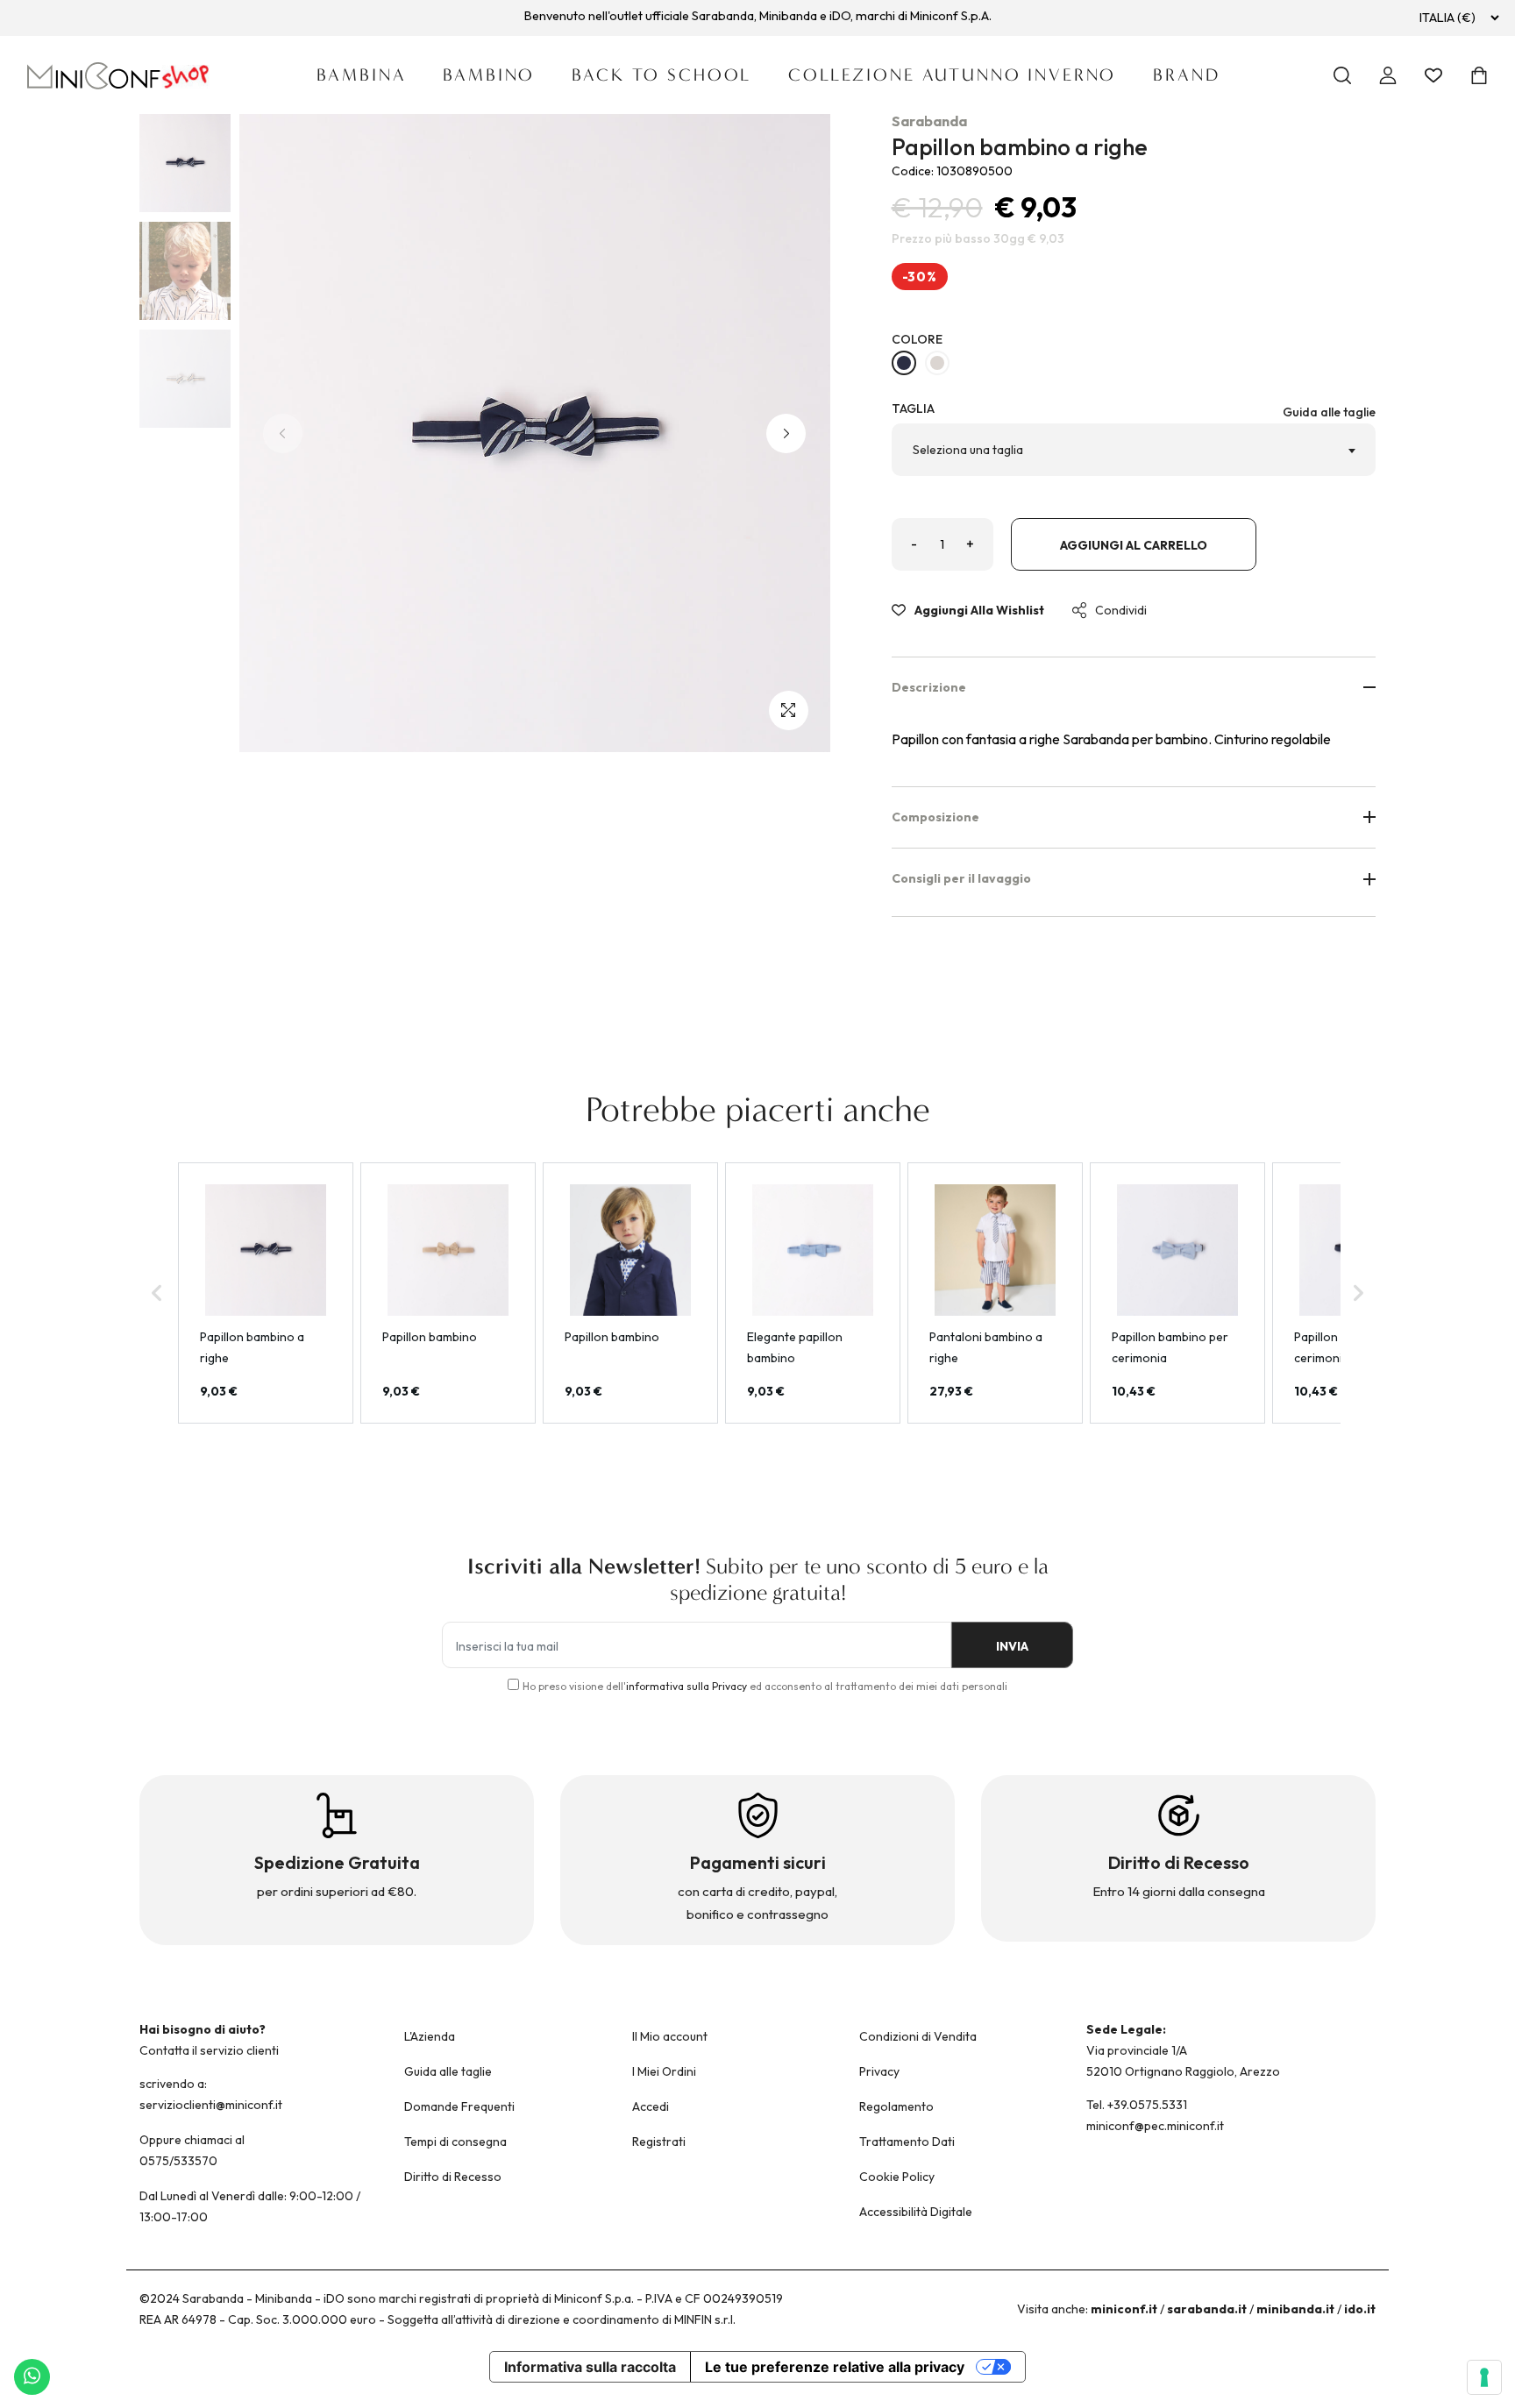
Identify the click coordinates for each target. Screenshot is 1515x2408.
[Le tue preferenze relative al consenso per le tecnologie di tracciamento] (1484, 2377)
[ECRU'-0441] (937, 363)
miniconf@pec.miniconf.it (1155, 2126)
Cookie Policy (897, 2177)
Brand (1186, 75)
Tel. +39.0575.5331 (1137, 2105)
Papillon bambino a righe (1020, 147)
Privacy (879, 2071)
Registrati (659, 2142)
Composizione (935, 817)
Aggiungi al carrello (1134, 545)
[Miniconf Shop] (119, 76)
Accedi (651, 2106)
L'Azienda (430, 2036)
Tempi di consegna (455, 2142)
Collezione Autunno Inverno (952, 75)
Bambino (489, 75)
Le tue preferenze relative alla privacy (835, 2367)
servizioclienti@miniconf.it (211, 2105)
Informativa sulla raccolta (590, 2367)
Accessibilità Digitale (916, 2212)
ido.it (1360, 2309)
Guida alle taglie (1329, 412)
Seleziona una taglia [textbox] (968, 450)
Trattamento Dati (907, 2142)
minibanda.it (1295, 2309)
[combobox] (1134, 450)
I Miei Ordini (664, 2071)
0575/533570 (178, 2161)
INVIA (1012, 1646)
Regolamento (896, 2106)
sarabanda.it (1207, 2309)
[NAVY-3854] (904, 363)
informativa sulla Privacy (686, 1686)
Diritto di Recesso (453, 2177)
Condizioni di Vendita (918, 2036)
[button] (786, 433)
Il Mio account (670, 2036)
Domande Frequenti (459, 2106)
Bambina (361, 75)
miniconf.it (1124, 2309)
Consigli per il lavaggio (961, 878)
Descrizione (929, 687)
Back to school (661, 75)
